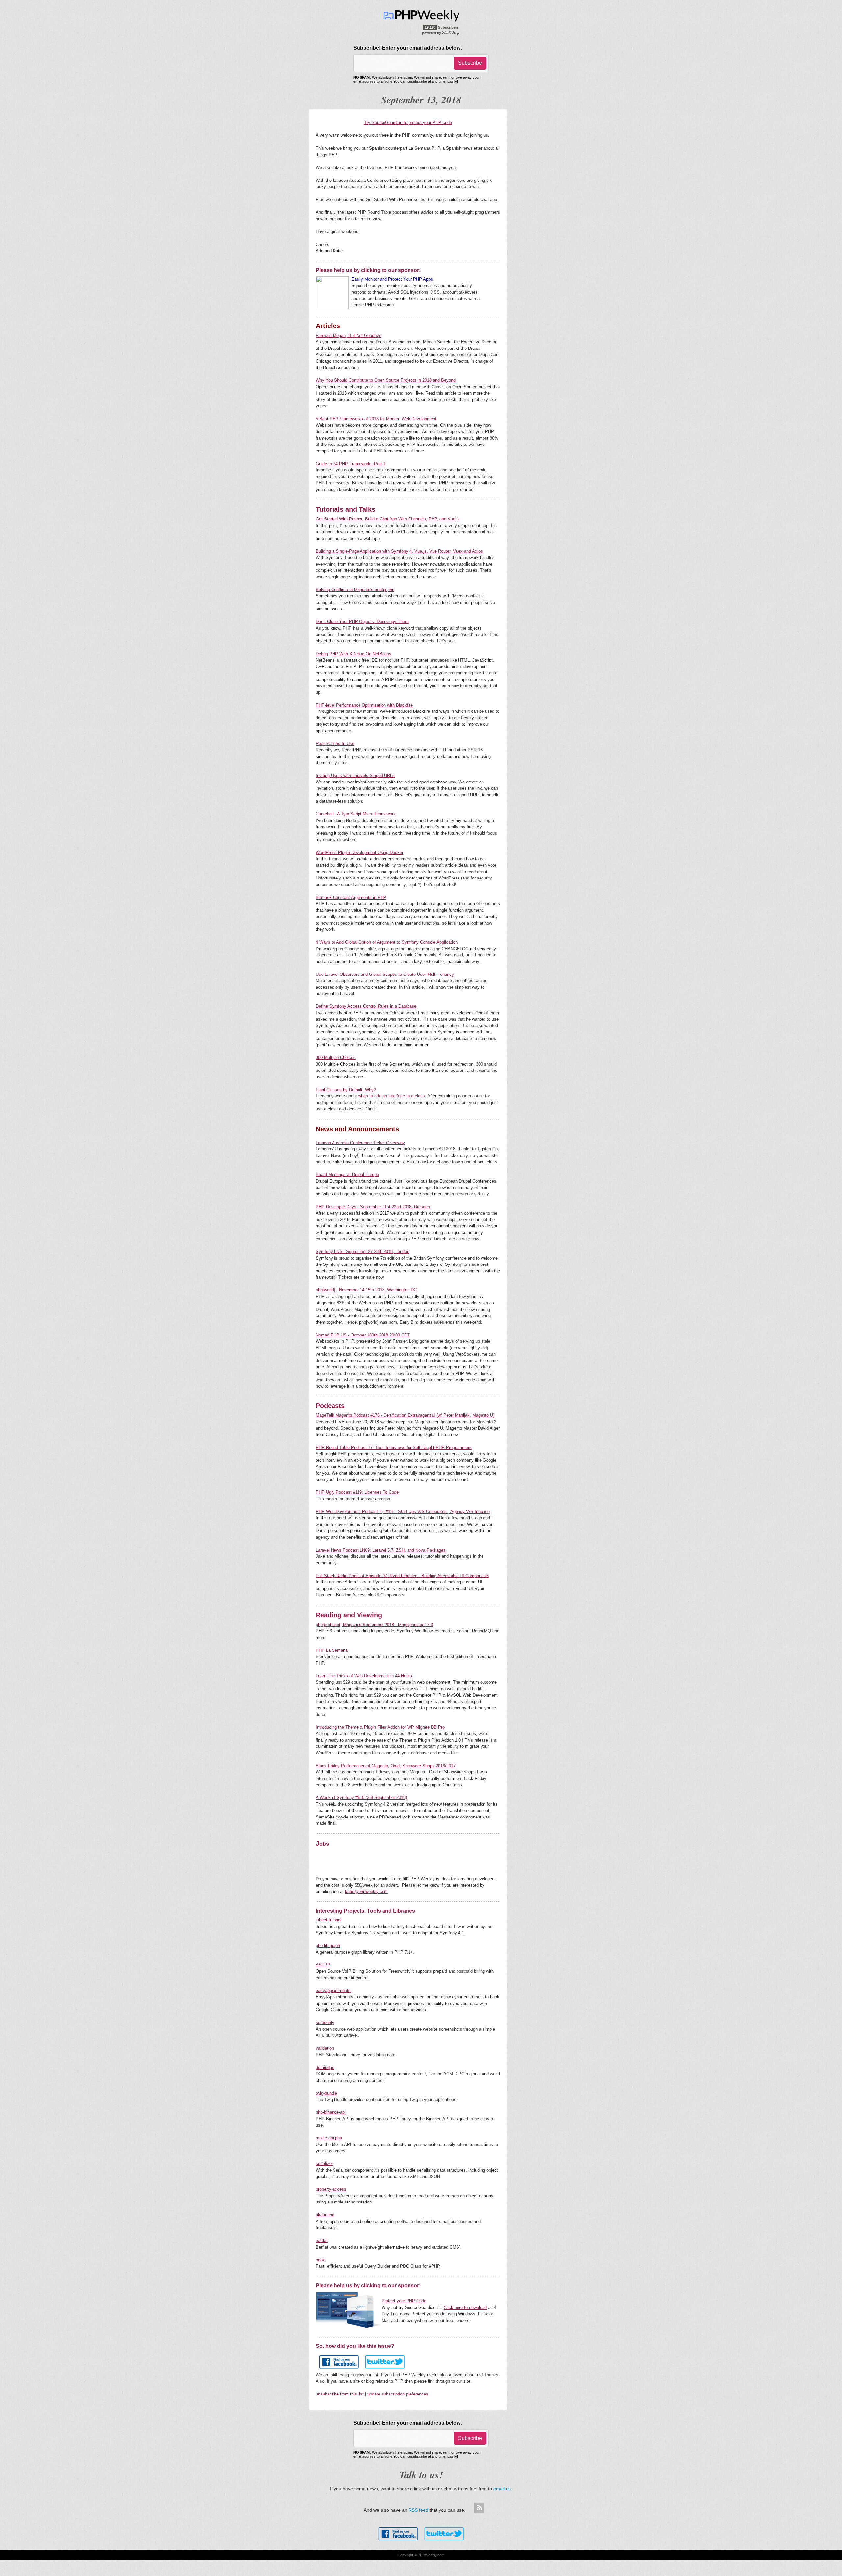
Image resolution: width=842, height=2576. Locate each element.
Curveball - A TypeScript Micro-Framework (356, 814)
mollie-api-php (329, 2138)
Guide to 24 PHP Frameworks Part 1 (351, 464)
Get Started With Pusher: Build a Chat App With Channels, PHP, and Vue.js (388, 519)
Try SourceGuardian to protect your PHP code (408, 122)
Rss (479, 2508)
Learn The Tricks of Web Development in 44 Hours (364, 1676)
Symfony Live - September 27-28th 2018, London (362, 1252)
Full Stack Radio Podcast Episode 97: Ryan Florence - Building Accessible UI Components (403, 1576)
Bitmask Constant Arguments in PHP (351, 897)
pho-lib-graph (328, 1946)
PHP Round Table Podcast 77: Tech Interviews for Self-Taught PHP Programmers (394, 1447)
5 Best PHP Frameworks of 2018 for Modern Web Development (376, 419)
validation (325, 2048)
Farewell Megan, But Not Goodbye (348, 336)
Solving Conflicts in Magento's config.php (355, 590)
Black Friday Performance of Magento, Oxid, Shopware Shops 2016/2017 (386, 1766)
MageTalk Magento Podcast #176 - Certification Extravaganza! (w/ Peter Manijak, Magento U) (405, 1415)
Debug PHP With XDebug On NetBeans (354, 654)
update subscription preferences (398, 2394)
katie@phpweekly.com (366, 1892)
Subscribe (470, 63)
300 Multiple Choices (336, 1058)
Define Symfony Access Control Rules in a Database (366, 1006)
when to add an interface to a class (392, 1096)
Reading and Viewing (349, 1615)
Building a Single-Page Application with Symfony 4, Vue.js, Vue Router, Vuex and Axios (399, 551)
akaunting (325, 2215)
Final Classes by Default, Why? (346, 1090)
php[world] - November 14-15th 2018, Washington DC (366, 1290)
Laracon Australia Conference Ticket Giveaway (360, 1143)
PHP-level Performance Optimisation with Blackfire (364, 705)
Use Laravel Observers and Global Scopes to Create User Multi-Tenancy (385, 974)
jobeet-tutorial (329, 1920)
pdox (320, 2260)
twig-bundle (326, 2093)
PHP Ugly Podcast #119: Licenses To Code (357, 1492)
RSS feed (418, 2510)
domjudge (325, 2068)
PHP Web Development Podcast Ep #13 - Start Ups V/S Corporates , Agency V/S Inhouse (403, 1512)
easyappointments (333, 1991)
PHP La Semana (332, 1650)
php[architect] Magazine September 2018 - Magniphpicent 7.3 (374, 1625)
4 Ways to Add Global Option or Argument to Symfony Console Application (387, 942)
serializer (324, 2164)
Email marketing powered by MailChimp (441, 33)
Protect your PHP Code (404, 2301)
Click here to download (465, 2308)
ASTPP (323, 1965)
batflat (322, 2240)
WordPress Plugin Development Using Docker (359, 852)
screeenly (325, 2022)
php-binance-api (331, 2112)
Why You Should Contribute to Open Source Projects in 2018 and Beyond (386, 380)
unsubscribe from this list (340, 2394)
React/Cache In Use (335, 744)
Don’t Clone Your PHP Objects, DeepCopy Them (362, 622)
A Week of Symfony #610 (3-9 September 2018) (361, 1798)
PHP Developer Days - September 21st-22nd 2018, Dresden (373, 1207)
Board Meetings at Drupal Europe (347, 1175)
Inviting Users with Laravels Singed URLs (355, 775)
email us (502, 2489)
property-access (331, 2189)
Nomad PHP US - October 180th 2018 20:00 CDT (363, 1335)
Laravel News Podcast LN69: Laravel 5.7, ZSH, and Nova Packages (381, 1550)
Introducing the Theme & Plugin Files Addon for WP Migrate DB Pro (380, 1727)
